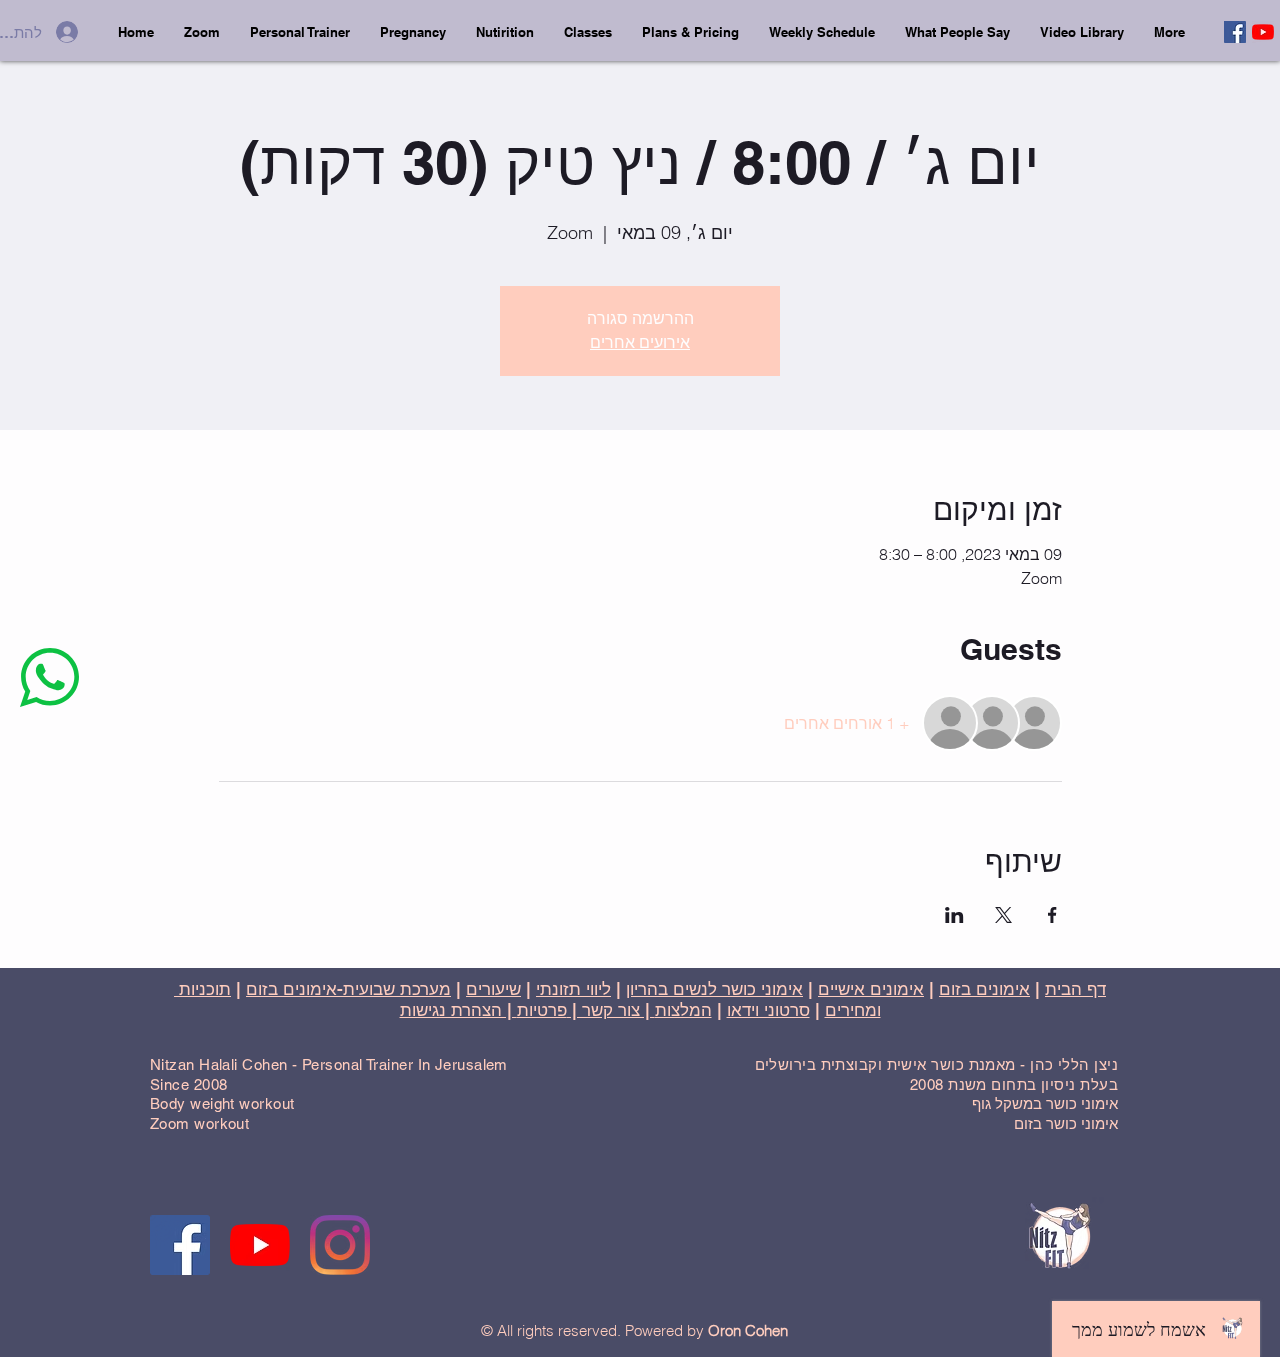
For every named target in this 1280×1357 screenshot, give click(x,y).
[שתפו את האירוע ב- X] (1003, 915)
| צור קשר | (611, 1010)
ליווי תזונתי (573, 989)
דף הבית (1075, 989)
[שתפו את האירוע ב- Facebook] (1052, 915)
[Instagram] (340, 1245)
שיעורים (493, 989)
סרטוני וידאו (768, 1010)
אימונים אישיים (871, 989)
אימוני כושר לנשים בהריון (714, 989)
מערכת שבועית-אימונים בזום (348, 989)
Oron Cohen (748, 1330)
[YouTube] (1263, 32)
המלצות (683, 1010)
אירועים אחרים (640, 342)
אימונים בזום (984, 989)
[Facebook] (1235, 32)
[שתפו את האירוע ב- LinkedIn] (954, 915)
